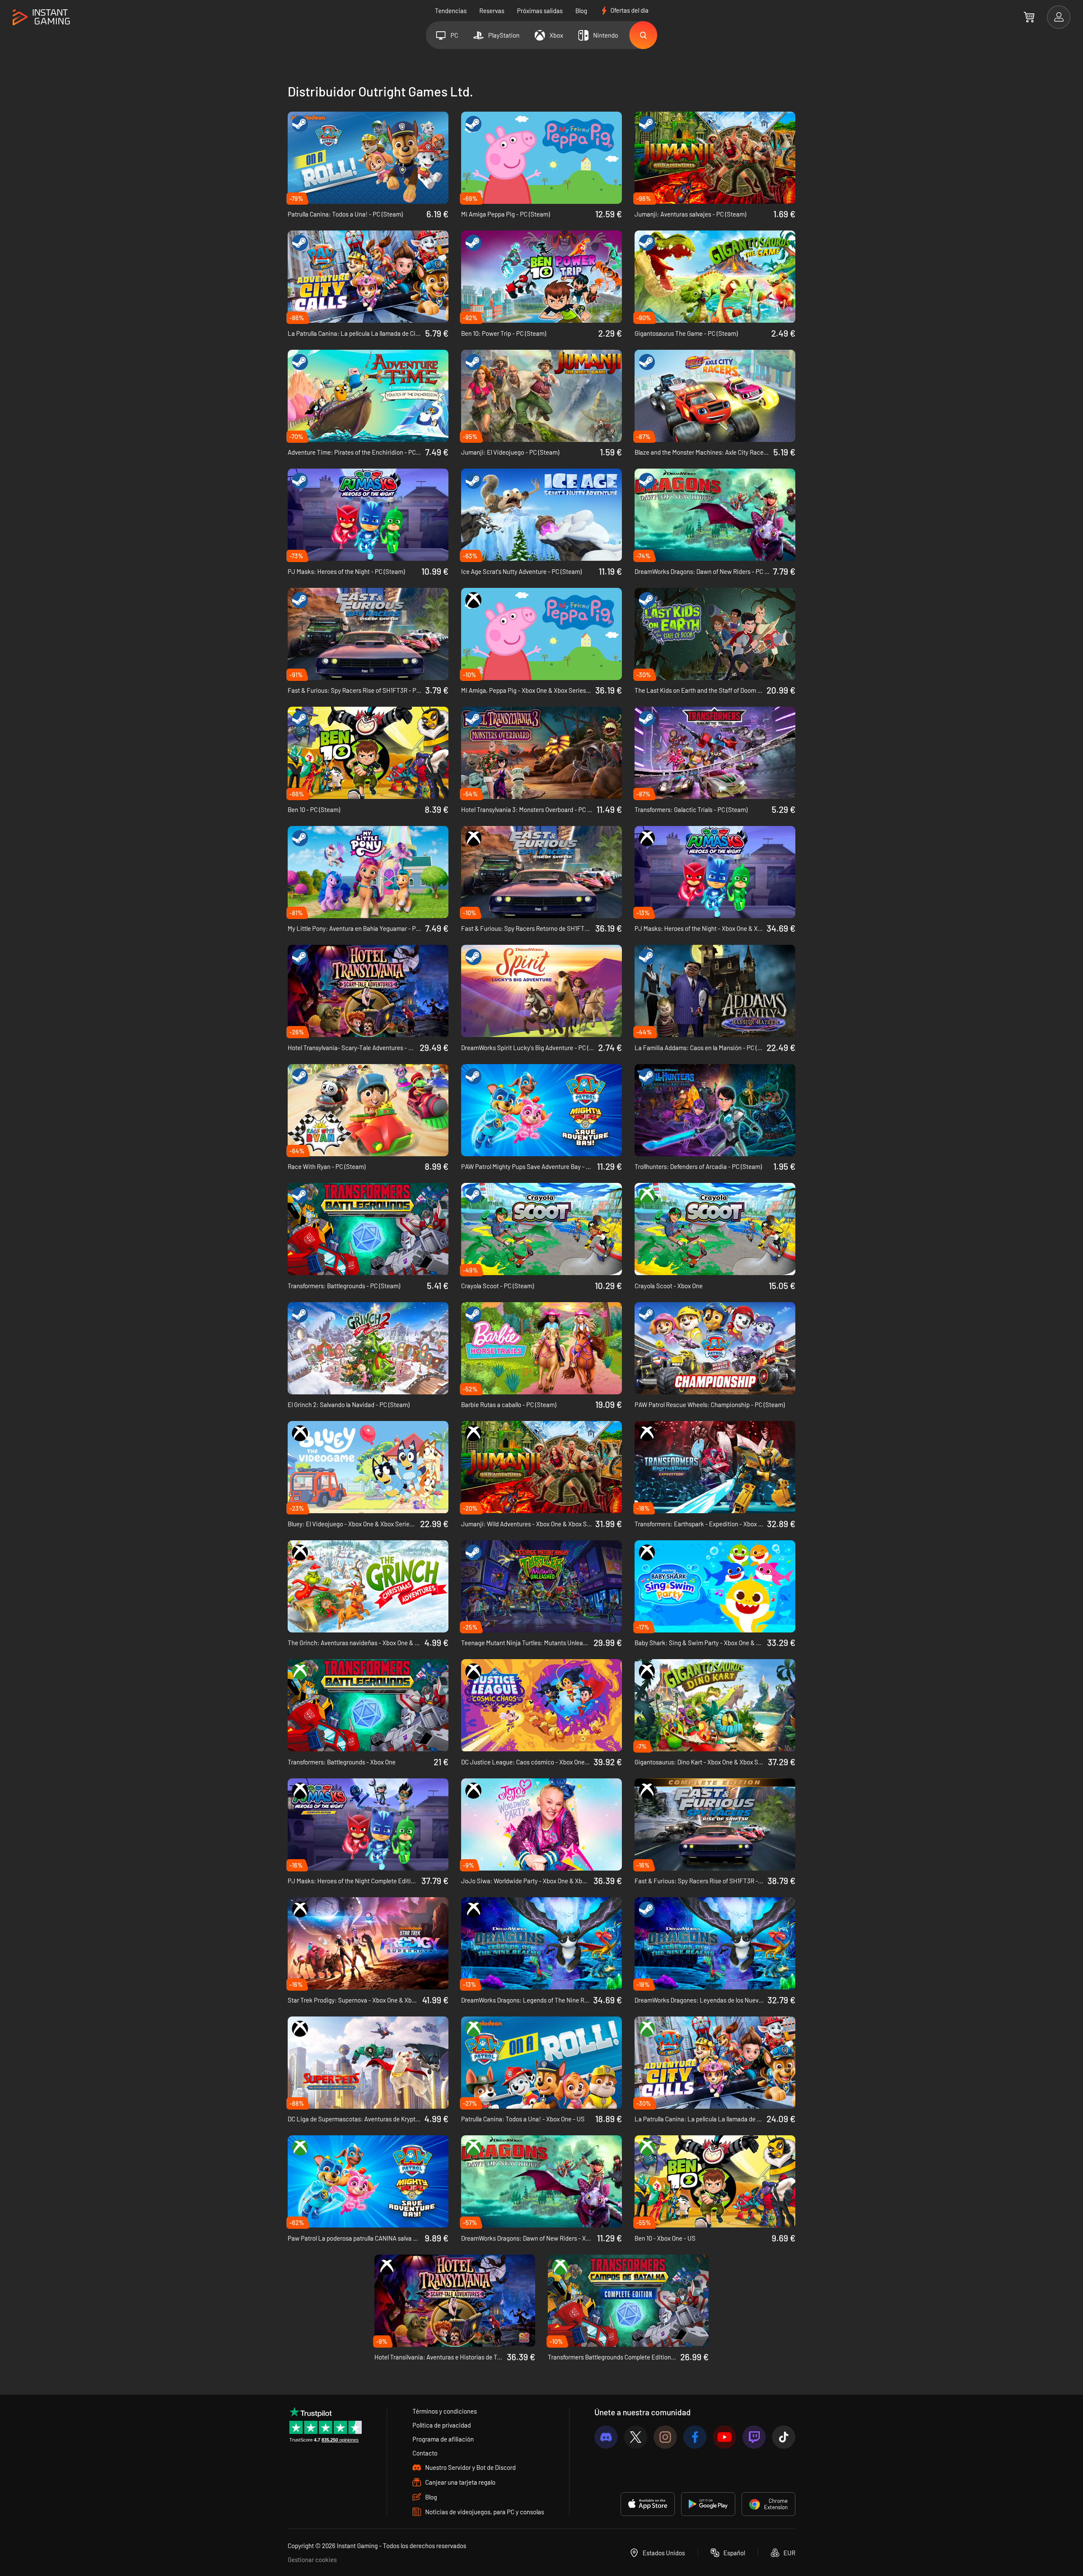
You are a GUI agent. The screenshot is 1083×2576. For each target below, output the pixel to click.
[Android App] (708, 2504)
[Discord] (606, 2437)
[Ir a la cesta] (1029, 17)
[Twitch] (754, 2437)
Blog (581, 11)
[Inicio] (41, 18)
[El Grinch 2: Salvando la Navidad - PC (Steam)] (368, 1348)
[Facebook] (695, 2437)
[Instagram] (665, 2437)
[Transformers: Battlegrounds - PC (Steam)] (368, 1229)
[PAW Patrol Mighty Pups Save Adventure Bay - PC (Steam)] (541, 1110)
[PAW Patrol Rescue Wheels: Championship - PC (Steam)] (715, 1348)
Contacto (425, 2453)
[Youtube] (724, 2437)
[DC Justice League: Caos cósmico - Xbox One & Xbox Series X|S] (541, 1705)
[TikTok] (784, 2437)
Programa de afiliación (443, 2439)
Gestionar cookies (312, 2560)
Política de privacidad (442, 2425)
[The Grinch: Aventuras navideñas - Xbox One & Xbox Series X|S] (368, 1586)
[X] (636, 2437)
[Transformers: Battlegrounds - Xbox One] (368, 1705)
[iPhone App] (648, 2504)
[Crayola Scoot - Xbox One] (715, 1229)
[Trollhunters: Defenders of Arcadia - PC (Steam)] (715, 1110)
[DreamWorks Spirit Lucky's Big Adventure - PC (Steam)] (541, 991)
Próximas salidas (540, 11)
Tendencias (451, 11)
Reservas (492, 11)
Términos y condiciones (445, 2411)
